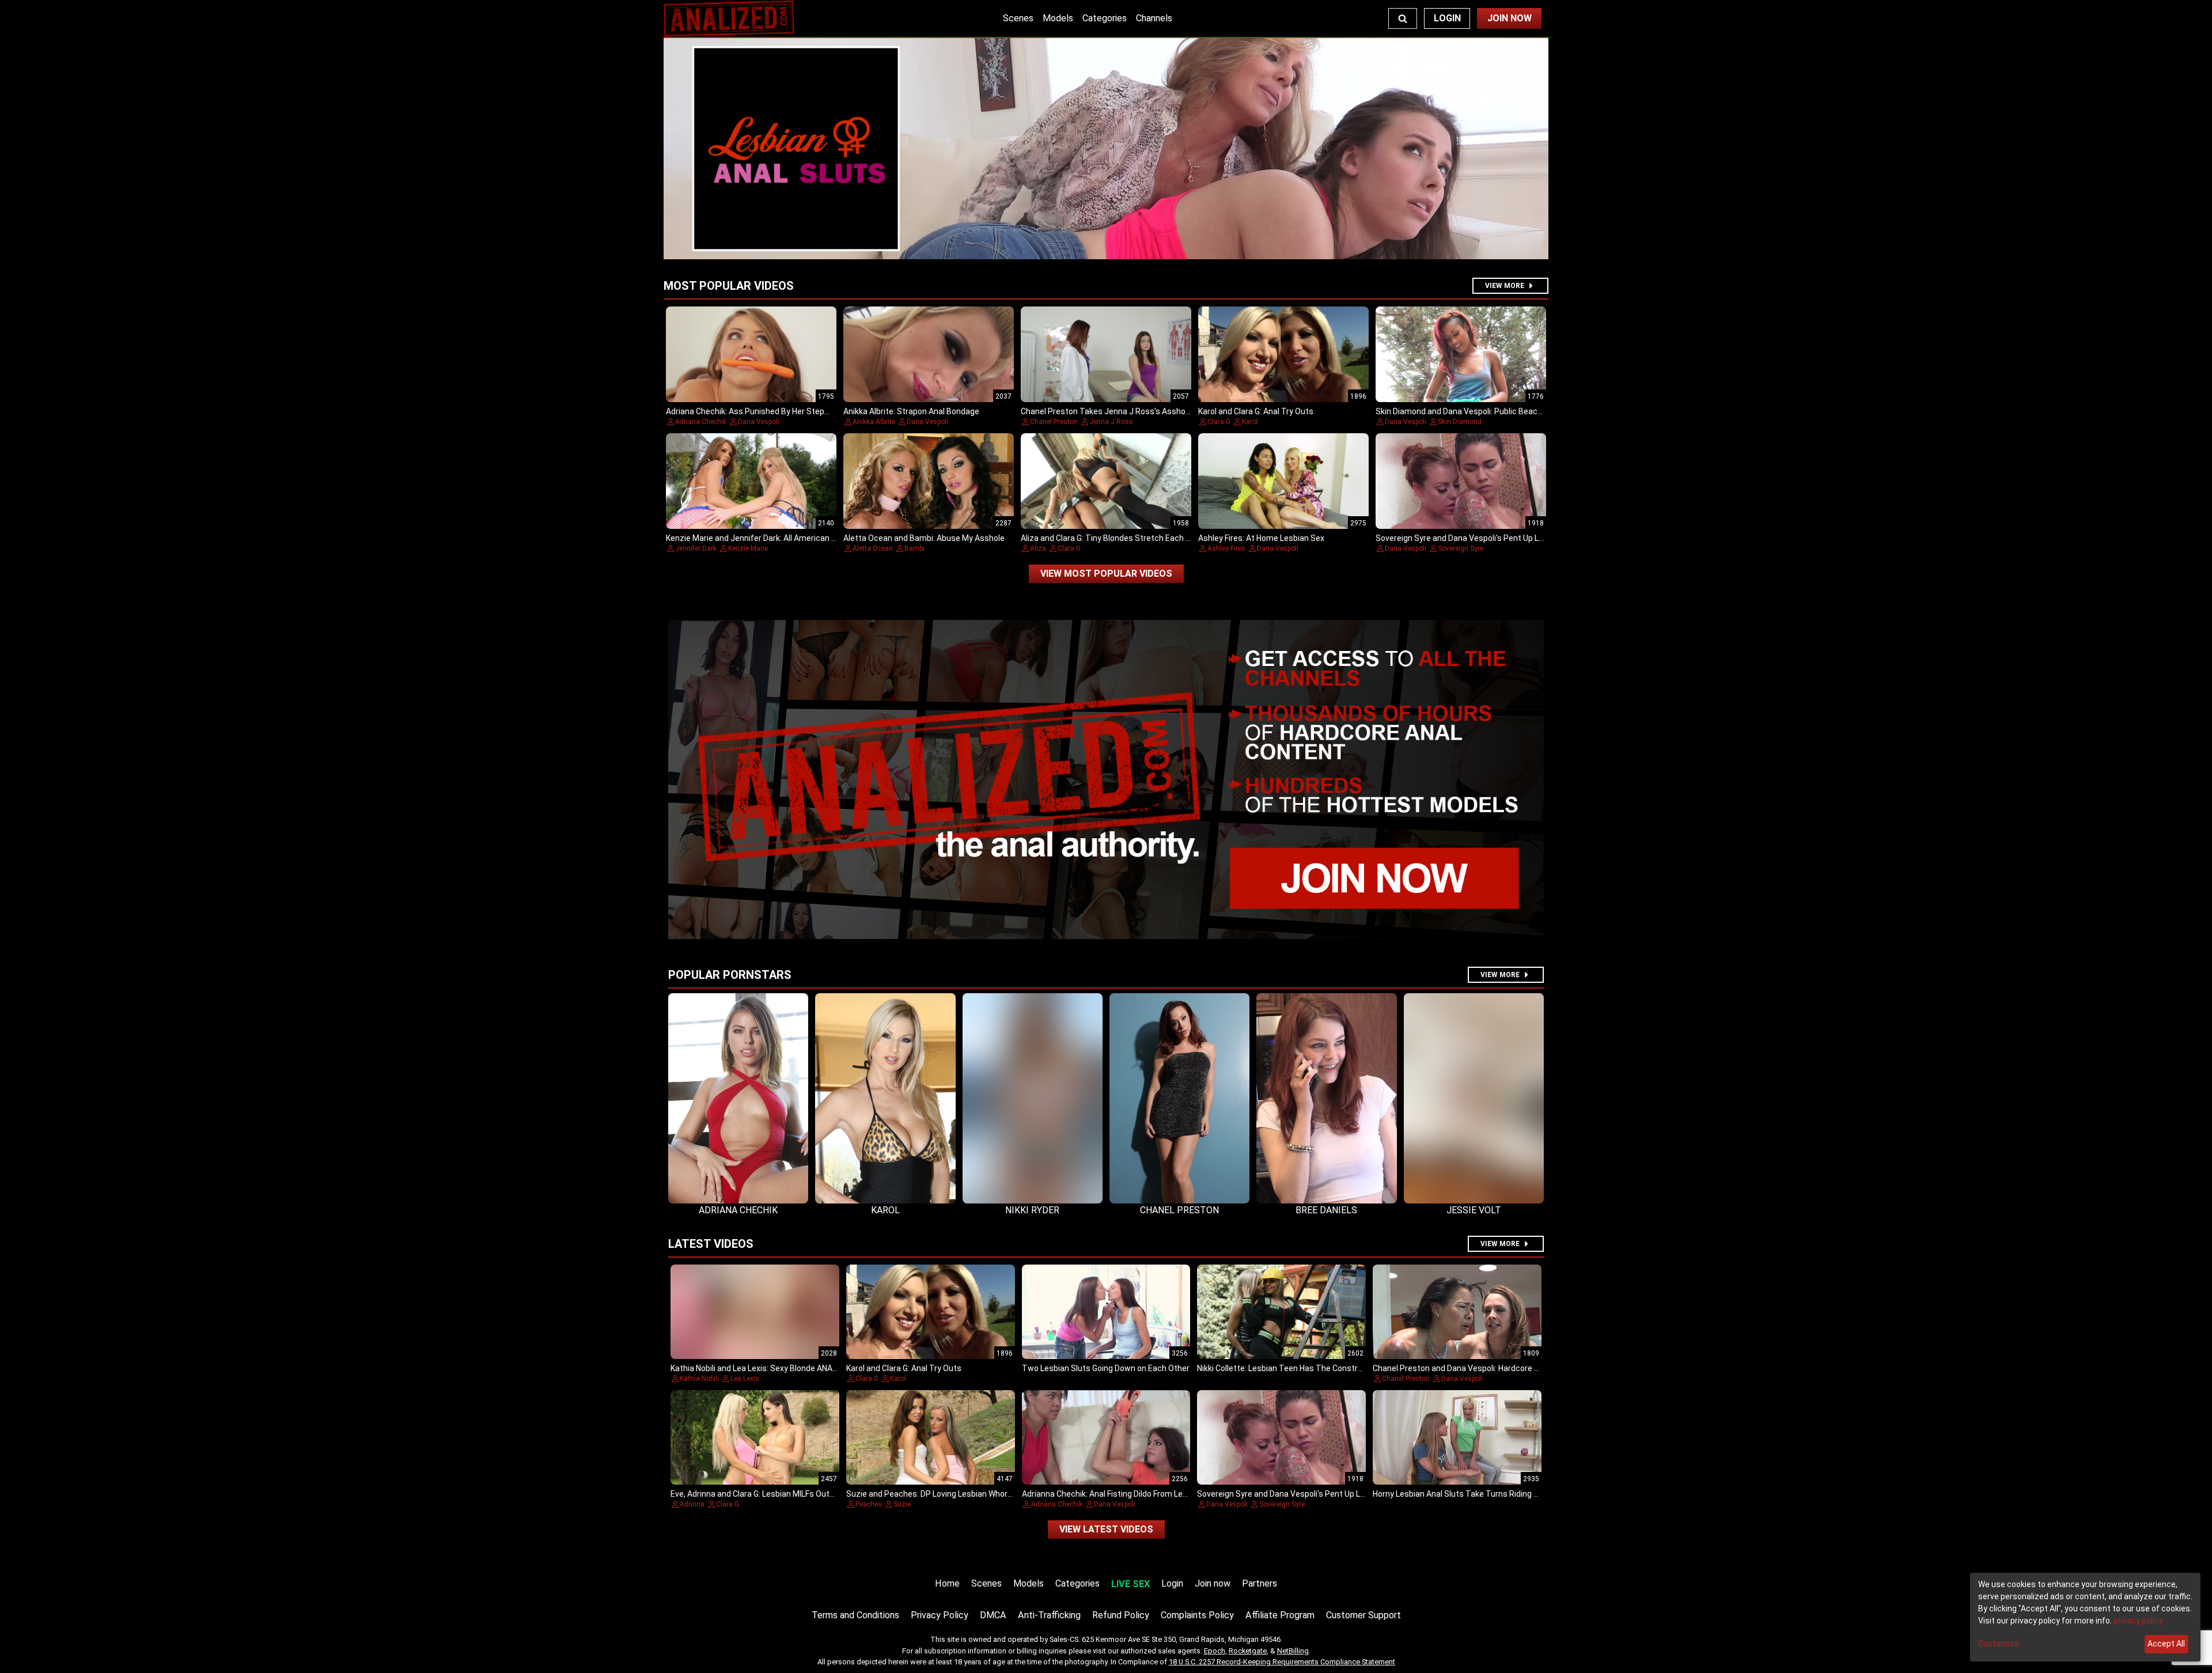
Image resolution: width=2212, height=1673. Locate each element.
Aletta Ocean (873, 548)
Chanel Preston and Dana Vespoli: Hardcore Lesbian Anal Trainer (1491, 1368)
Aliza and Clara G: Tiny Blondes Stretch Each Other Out (1122, 538)
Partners (1260, 1583)
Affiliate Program (1280, 1615)
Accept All (2166, 1644)
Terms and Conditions (855, 1615)
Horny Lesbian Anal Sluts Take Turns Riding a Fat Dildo (1472, 1494)
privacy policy (2138, 1621)
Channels (1154, 18)
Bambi (914, 548)
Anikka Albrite (874, 422)
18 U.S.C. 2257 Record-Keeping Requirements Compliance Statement (1282, 1662)
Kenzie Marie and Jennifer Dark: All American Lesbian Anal (772, 538)
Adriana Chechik (701, 422)
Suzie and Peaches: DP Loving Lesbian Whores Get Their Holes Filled (971, 1494)
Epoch (1215, 1651)
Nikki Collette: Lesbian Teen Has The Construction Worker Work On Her (1326, 1368)
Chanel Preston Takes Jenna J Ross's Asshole (1106, 411)
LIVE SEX (1130, 1584)
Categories (1105, 18)
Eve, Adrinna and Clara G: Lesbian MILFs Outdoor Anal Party (778, 1494)
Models (1058, 18)
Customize (1999, 1644)
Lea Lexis (745, 1379)
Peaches (869, 1504)
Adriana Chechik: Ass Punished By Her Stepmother (759, 411)
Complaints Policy (1197, 1615)
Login (1447, 18)
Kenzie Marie (748, 548)
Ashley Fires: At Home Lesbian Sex (1261, 538)
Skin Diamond (1460, 422)
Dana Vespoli (759, 422)
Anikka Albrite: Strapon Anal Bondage (911, 411)
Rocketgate (1248, 1651)
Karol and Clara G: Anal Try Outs (1256, 411)
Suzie (902, 1504)
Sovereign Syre (1461, 548)
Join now (1213, 1583)
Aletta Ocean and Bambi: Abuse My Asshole (924, 538)
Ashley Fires (1226, 548)
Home (947, 1583)
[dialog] (2085, 1617)
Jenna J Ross (1111, 422)
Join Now (1510, 18)
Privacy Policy (940, 1615)
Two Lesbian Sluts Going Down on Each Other (1106, 1368)
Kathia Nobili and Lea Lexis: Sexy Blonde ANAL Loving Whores (781, 1368)
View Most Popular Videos (1106, 574)
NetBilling (1293, 1651)
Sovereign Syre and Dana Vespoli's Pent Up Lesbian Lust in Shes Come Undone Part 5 (1532, 538)
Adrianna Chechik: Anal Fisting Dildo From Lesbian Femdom (1130, 1494)
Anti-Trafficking (1049, 1615)
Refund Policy (1121, 1615)
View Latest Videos (1106, 1529)
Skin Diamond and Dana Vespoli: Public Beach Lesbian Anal (1483, 411)
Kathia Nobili (699, 1379)
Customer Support (1363, 1615)
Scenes (1018, 18)
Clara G (1219, 422)
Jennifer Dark (696, 548)
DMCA (993, 1615)
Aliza (1038, 548)
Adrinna (692, 1504)
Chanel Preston (1054, 422)
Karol (1250, 422)
